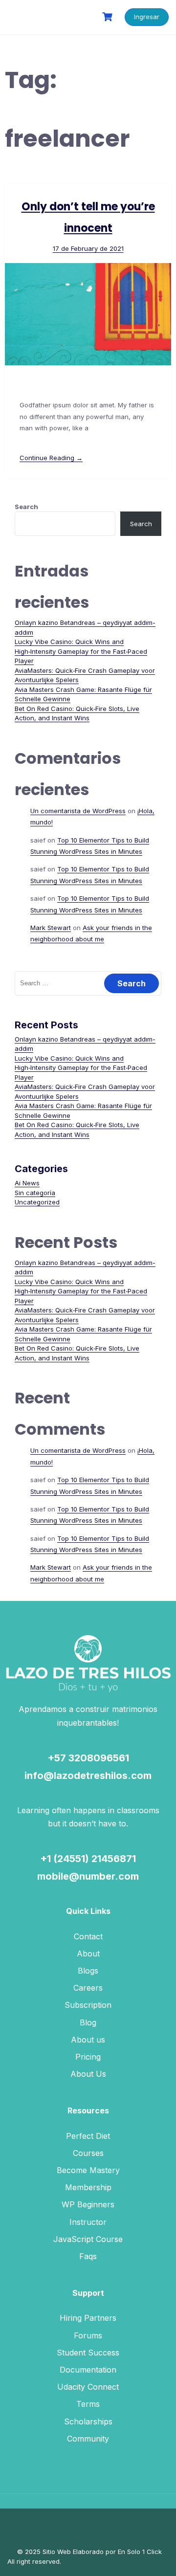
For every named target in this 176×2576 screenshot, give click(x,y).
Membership (88, 2187)
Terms (88, 2404)
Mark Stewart (51, 928)
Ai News (27, 1183)
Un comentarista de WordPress (78, 811)
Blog (88, 2022)
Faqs (88, 2256)
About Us (88, 2074)
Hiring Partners (88, 2318)
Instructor (88, 2222)
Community (88, 2439)
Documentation (88, 2370)
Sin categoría (35, 1193)
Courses (88, 2153)
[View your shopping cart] (109, 17)
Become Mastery (88, 2170)
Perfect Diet (88, 2136)
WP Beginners (88, 2204)
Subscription (88, 2005)
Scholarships (88, 2421)
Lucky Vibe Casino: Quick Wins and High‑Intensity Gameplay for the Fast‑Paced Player (81, 651)
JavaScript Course (88, 2239)
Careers (88, 1988)
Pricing (88, 2057)
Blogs (88, 1971)
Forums (88, 2335)
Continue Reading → (51, 458)
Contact (88, 1936)
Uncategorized (37, 1202)
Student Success (88, 2353)
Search (26, 507)
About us (88, 2040)
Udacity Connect (88, 2387)
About (88, 1954)
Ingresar (147, 17)
